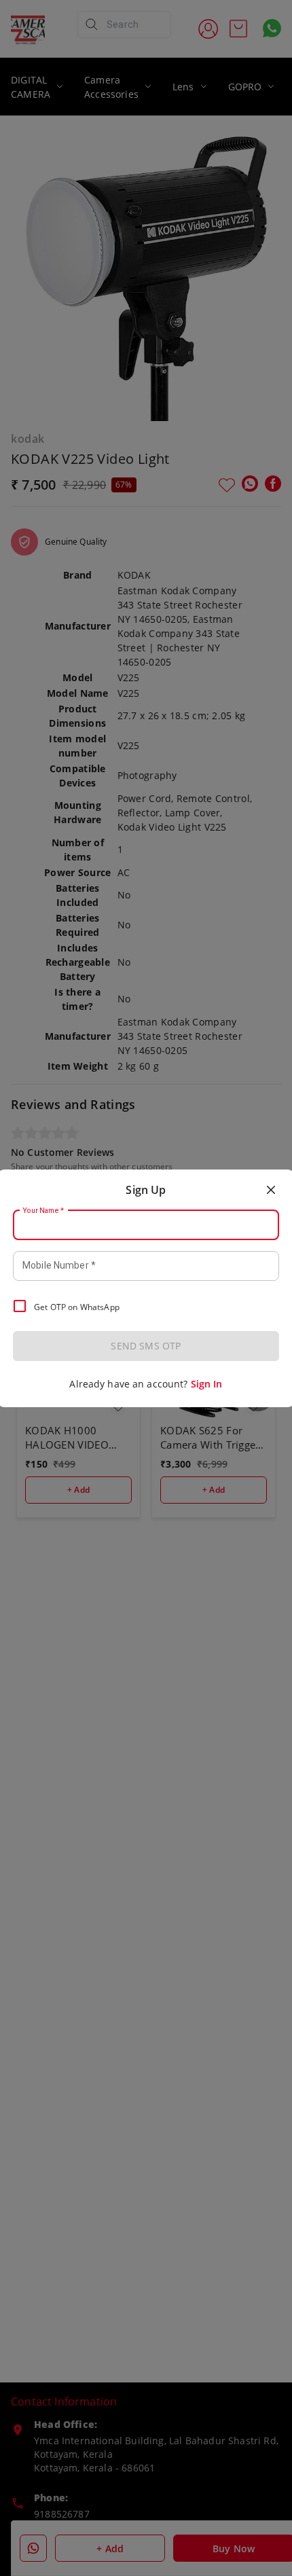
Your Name (43, 1210)
